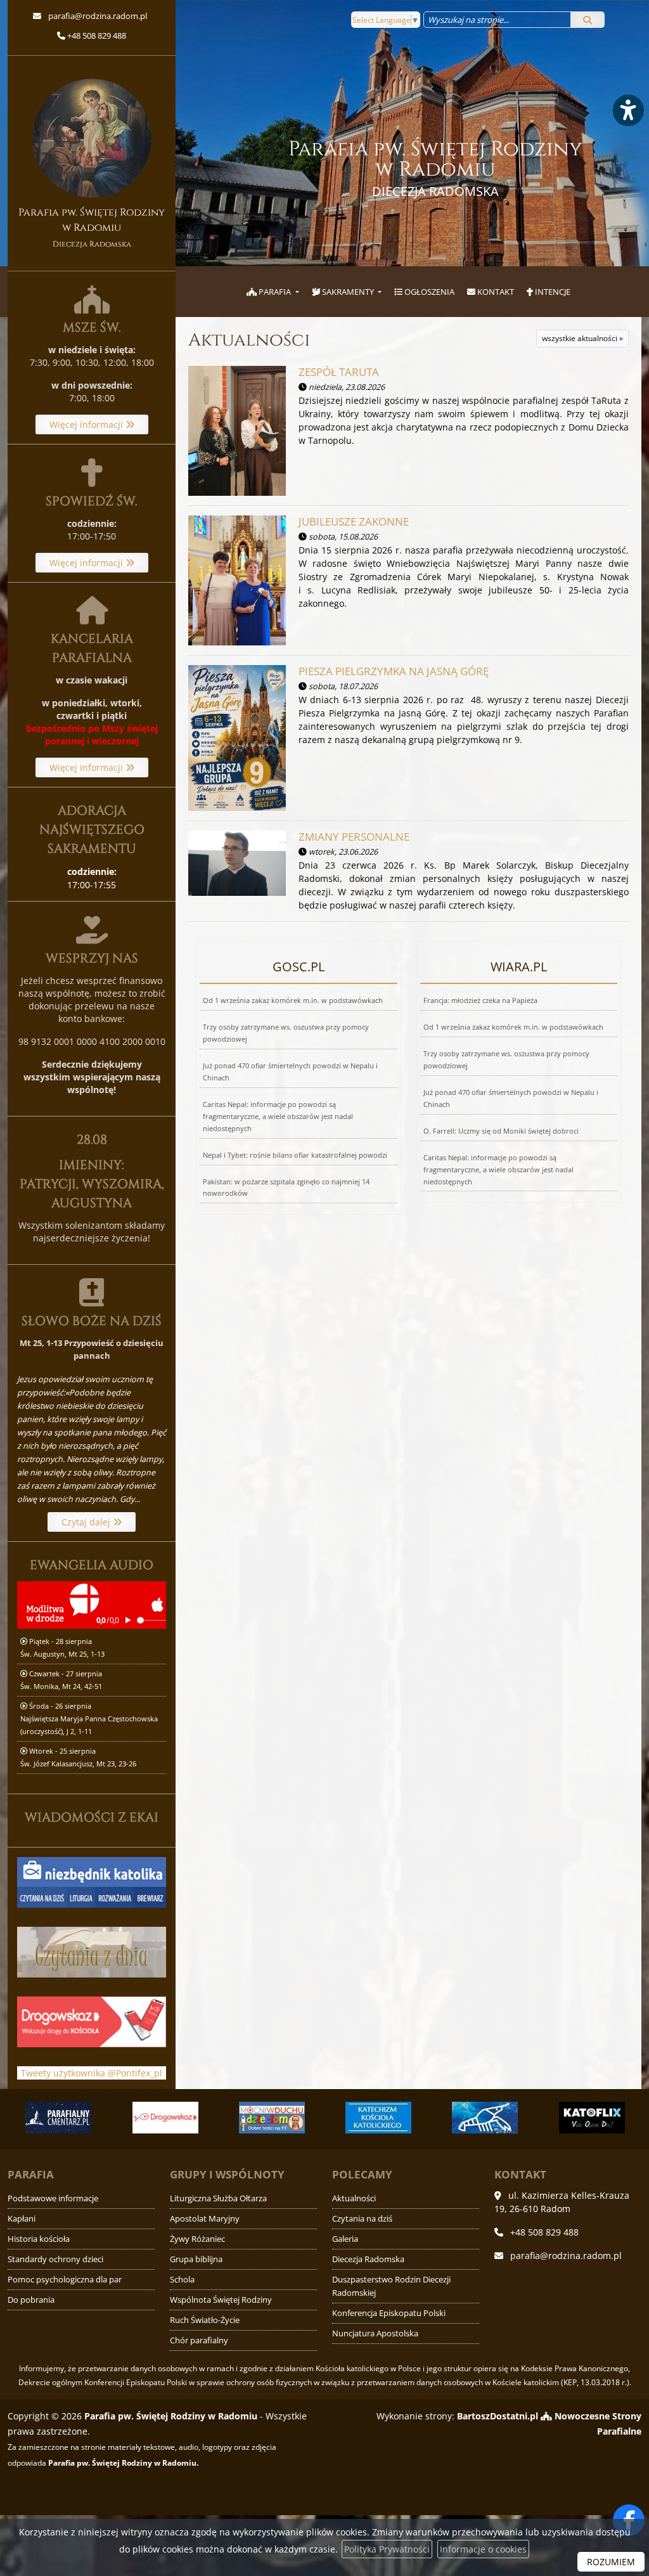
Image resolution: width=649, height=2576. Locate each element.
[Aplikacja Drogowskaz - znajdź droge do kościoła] (92, 2021)
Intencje (552, 292)
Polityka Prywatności (387, 2549)
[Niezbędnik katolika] (92, 1881)
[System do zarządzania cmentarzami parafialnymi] (58, 2118)
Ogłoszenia (428, 292)
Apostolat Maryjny (205, 2219)
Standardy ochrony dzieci (55, 2259)
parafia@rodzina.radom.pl (97, 16)
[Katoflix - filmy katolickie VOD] (592, 2118)
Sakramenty (348, 292)
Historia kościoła (39, 2239)
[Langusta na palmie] (485, 2118)
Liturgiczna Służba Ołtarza (218, 2198)
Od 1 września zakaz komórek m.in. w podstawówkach (293, 1000)
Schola (182, 2280)
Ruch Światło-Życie (205, 2320)
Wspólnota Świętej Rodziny (221, 2300)
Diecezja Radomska (368, 2259)
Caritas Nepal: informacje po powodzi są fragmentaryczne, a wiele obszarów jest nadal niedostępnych (278, 1116)
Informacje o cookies (483, 2549)
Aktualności (249, 340)
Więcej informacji (87, 424)
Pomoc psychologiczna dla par (65, 2280)
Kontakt (495, 292)
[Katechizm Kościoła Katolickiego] (378, 2118)
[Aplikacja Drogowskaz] (165, 2118)
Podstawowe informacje (53, 2198)
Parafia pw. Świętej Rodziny (435, 168)
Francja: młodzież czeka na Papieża (480, 1000)
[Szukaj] (588, 20)
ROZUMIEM (611, 2562)
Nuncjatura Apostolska (375, 2333)
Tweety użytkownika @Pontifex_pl (92, 2073)
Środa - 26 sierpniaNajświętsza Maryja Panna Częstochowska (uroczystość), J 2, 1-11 (89, 1718)
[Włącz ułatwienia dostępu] (627, 110)
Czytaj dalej (87, 1522)
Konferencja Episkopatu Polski (389, 2313)
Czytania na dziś (362, 2219)
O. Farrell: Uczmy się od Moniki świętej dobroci (501, 1131)
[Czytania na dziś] (92, 1951)
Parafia (275, 292)
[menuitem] (273, 292)
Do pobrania (31, 2300)
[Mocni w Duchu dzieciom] (272, 2118)
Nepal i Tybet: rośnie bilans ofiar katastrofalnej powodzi (295, 1155)
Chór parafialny (199, 2340)
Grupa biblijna (196, 2259)
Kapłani (22, 2219)
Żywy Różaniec (197, 2239)
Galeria (345, 2239)
